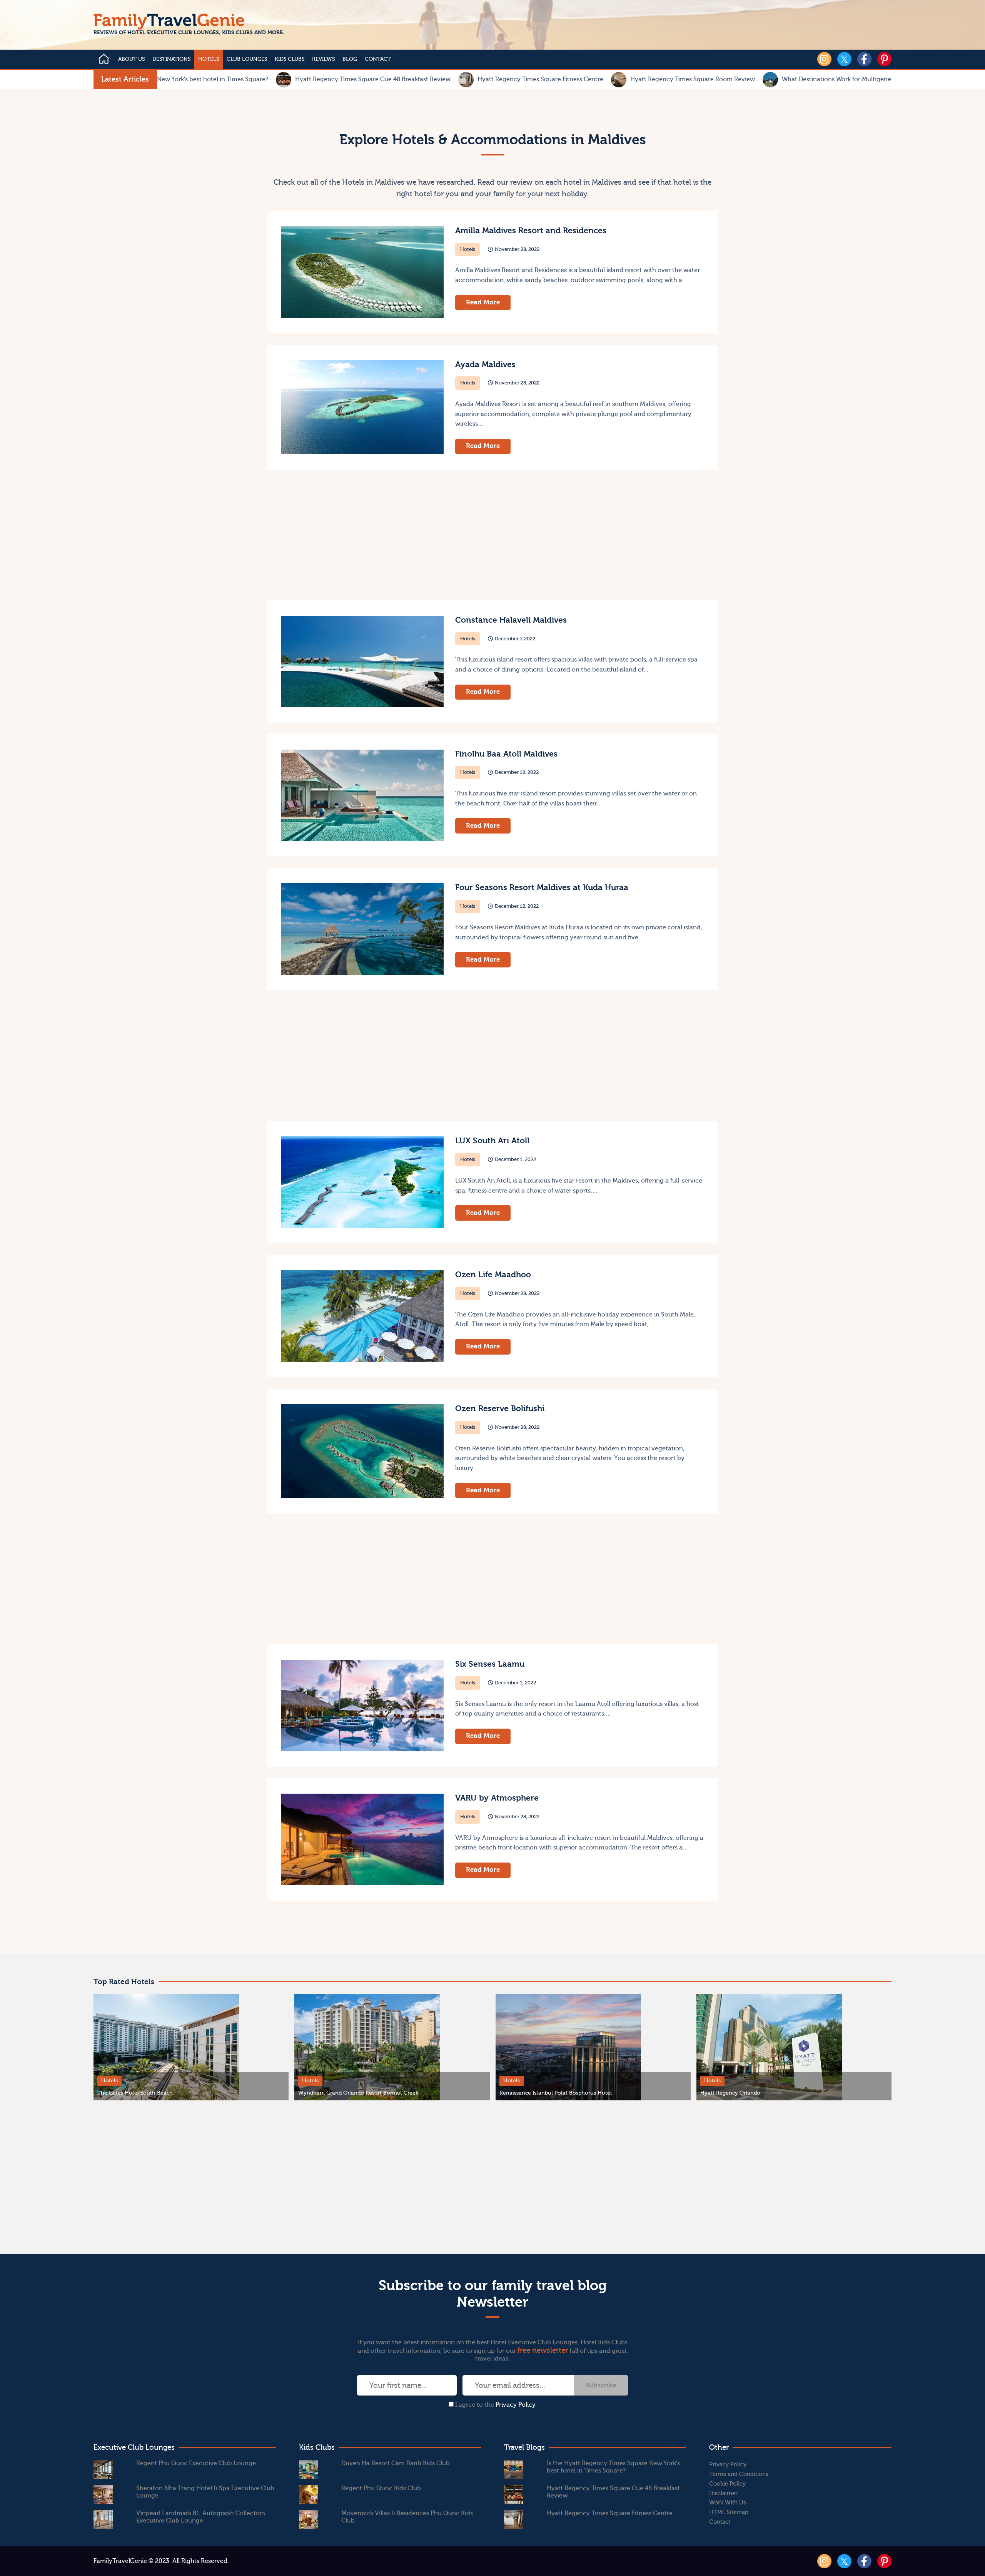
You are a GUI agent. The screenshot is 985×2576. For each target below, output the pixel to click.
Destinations (171, 59)
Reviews (323, 59)
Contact (378, 59)
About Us (131, 59)
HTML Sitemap (729, 2512)
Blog (350, 59)
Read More (483, 302)
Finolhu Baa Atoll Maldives (506, 754)
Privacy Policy (515, 2405)
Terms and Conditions (739, 2474)
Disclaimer (723, 2493)
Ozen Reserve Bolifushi (500, 1409)
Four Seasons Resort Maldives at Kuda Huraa (542, 888)
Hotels (209, 59)
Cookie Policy (727, 2484)
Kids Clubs (290, 59)
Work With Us (728, 2503)
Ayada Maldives (485, 365)
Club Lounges (247, 59)
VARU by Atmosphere (497, 1798)
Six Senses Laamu (490, 1664)
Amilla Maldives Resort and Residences (531, 231)
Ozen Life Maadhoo (493, 1275)
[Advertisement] (379, 535)
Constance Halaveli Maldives (511, 620)
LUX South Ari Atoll (492, 1141)
